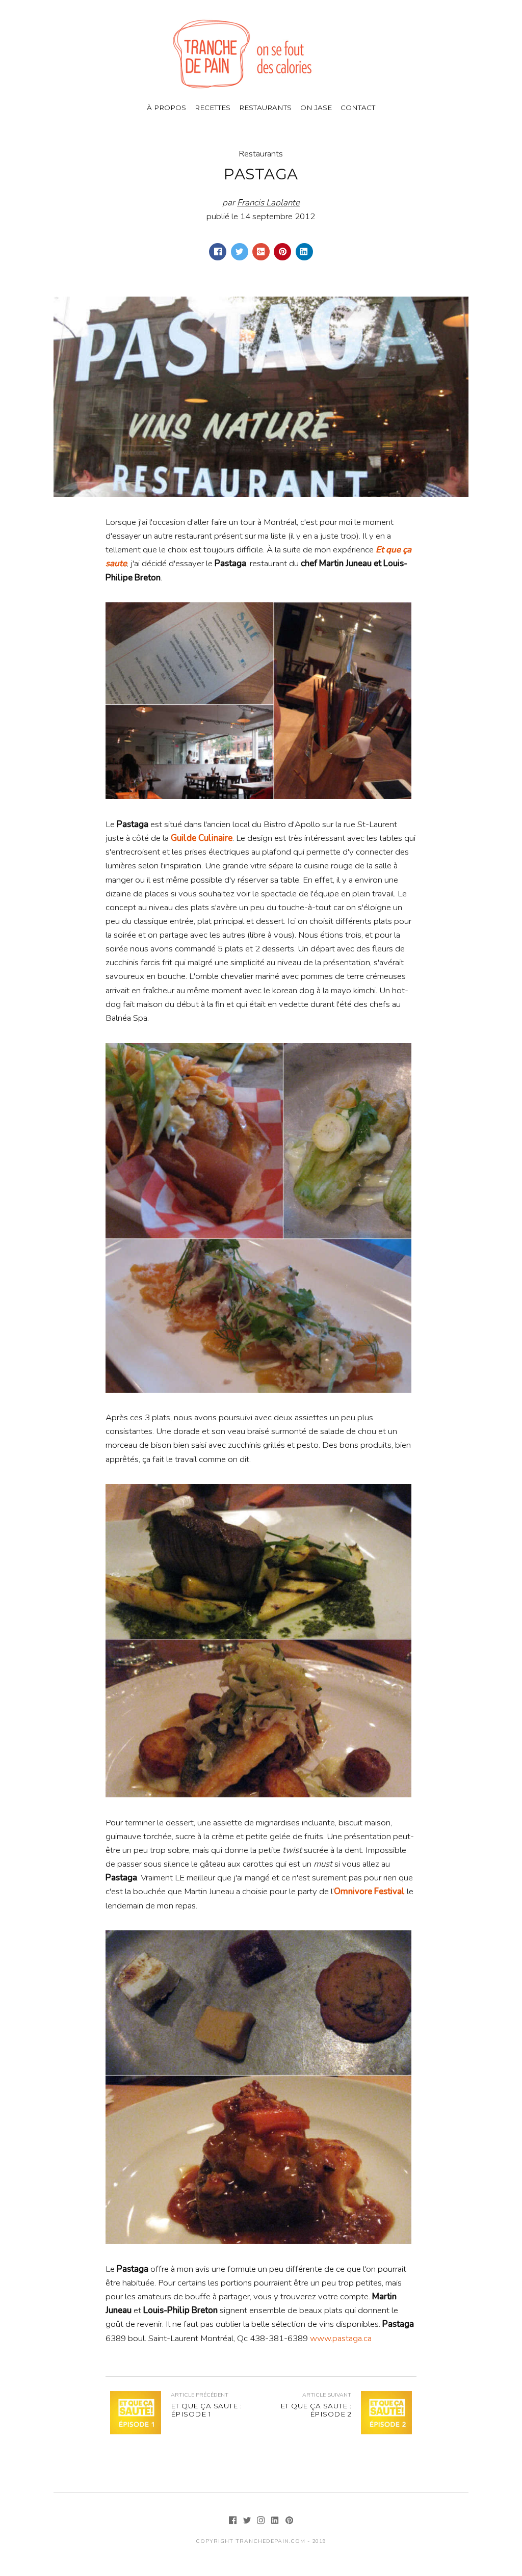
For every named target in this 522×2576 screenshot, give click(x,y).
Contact (358, 108)
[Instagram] (262, 2521)
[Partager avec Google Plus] (261, 252)
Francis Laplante (268, 203)
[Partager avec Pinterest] (282, 252)
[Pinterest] (290, 2521)
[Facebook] (234, 2521)
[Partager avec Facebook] (218, 252)
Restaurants (265, 108)
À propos (166, 108)
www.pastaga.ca (341, 2338)
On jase (316, 108)
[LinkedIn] (276, 2521)
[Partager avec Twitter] (240, 252)
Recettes (213, 108)
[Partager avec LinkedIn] (304, 252)
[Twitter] (248, 2521)
